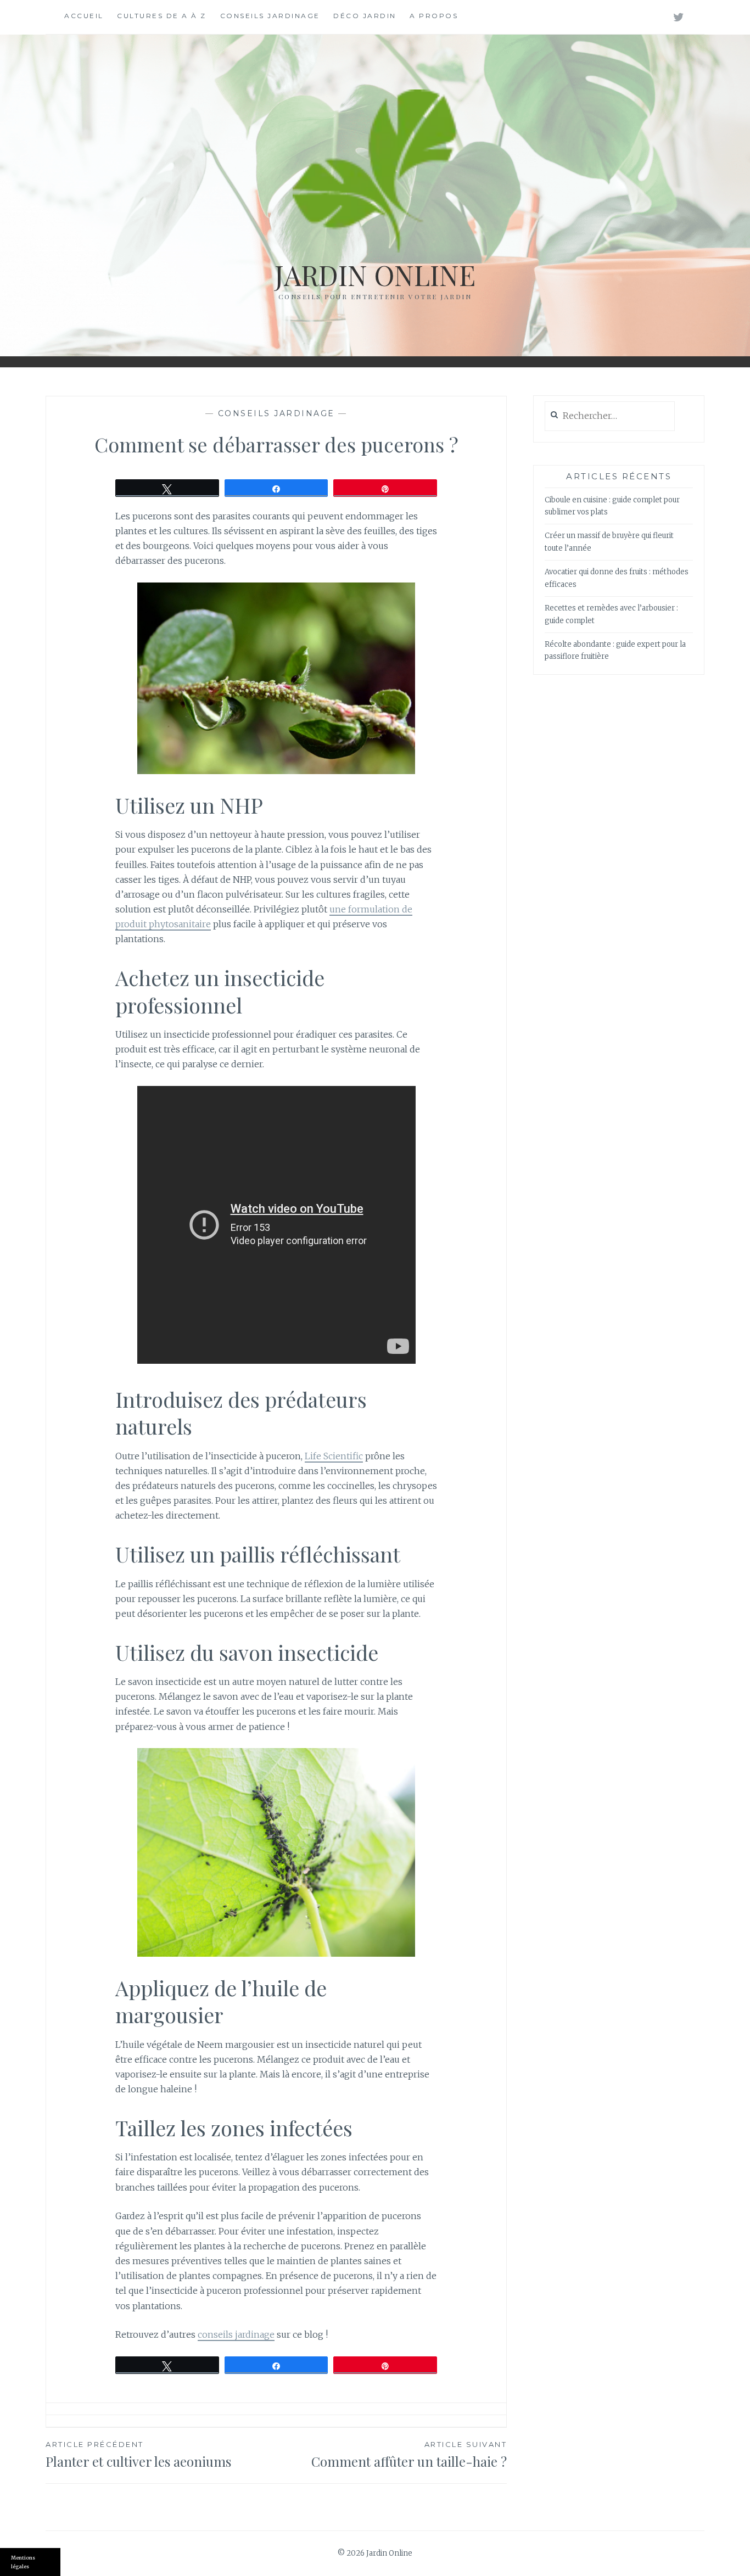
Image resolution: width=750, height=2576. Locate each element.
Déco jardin (365, 16)
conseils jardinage (236, 2334)
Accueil (84, 16)
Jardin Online (375, 275)
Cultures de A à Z (162, 16)
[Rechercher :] (610, 416)
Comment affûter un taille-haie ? (409, 2455)
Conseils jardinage (270, 16)
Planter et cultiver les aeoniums (138, 2455)
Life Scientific (334, 1456)
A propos (434, 16)
